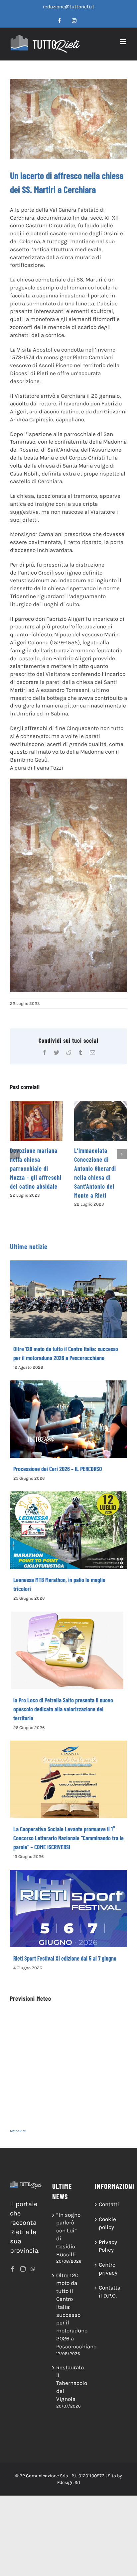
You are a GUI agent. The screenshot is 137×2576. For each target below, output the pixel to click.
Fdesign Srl (69, 2482)
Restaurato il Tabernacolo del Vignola (69, 2383)
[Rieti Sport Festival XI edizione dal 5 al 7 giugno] (68, 1909)
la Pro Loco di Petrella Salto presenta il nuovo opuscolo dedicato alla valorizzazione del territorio (63, 1709)
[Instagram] (23, 2269)
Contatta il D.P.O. (110, 2292)
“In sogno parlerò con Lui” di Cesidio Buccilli (68, 2235)
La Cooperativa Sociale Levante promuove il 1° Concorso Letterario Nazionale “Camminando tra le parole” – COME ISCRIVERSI (68, 1838)
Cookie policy (107, 2223)
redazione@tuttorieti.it (69, 7)
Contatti (109, 2204)
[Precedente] (15, 1154)
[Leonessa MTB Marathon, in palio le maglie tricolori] (68, 1530)
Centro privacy (108, 2269)
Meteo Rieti (18, 2131)
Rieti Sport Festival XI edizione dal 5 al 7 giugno (65, 1958)
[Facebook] (13, 2269)
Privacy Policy (108, 2246)
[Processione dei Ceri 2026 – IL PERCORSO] (68, 1419)
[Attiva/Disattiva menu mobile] (124, 42)
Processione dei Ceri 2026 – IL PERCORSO (58, 1469)
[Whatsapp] (33, 2269)
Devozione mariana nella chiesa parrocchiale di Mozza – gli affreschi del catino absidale (36, 1168)
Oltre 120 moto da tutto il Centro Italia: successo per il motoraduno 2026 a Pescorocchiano (69, 2311)
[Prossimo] (122, 1154)
